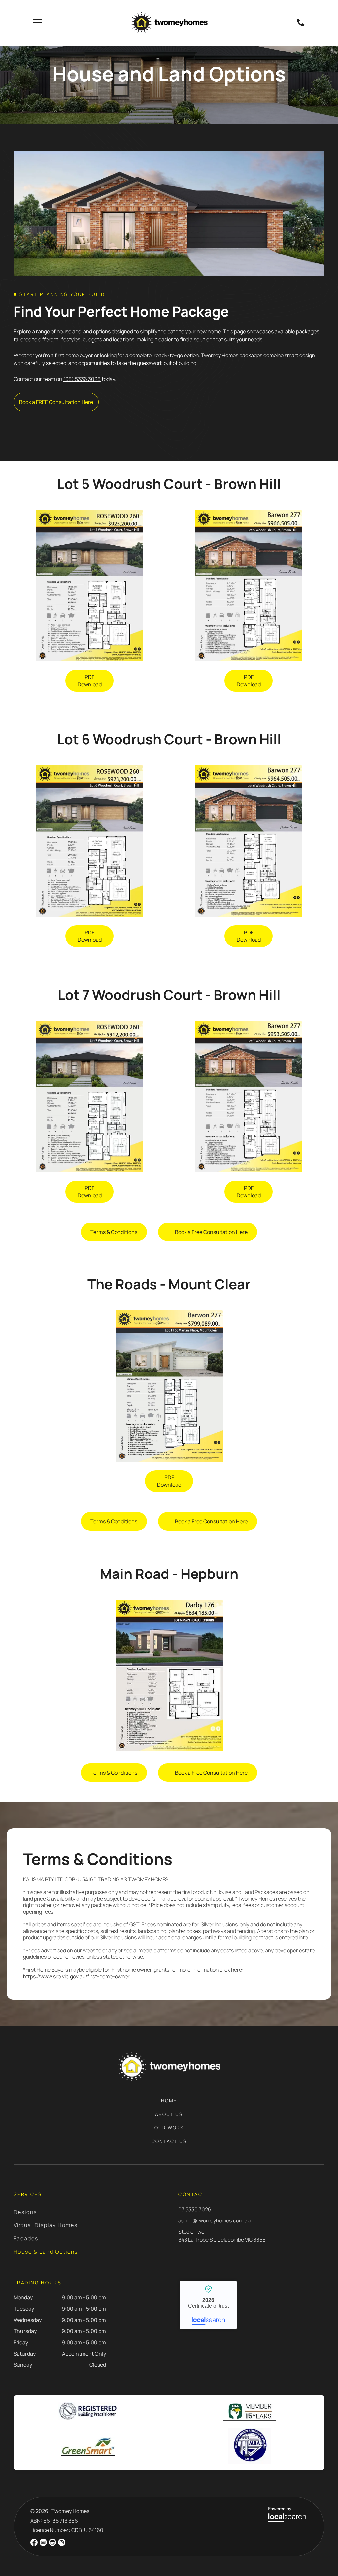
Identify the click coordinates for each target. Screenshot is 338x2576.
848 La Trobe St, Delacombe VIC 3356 (222, 2240)
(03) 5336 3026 (82, 379)
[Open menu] (38, 23)
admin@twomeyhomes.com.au (214, 2220)
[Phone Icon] (301, 25)
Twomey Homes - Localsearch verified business (208, 2305)
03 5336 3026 (195, 2209)
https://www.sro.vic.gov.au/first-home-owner (76, 1976)
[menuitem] (169, 2104)
